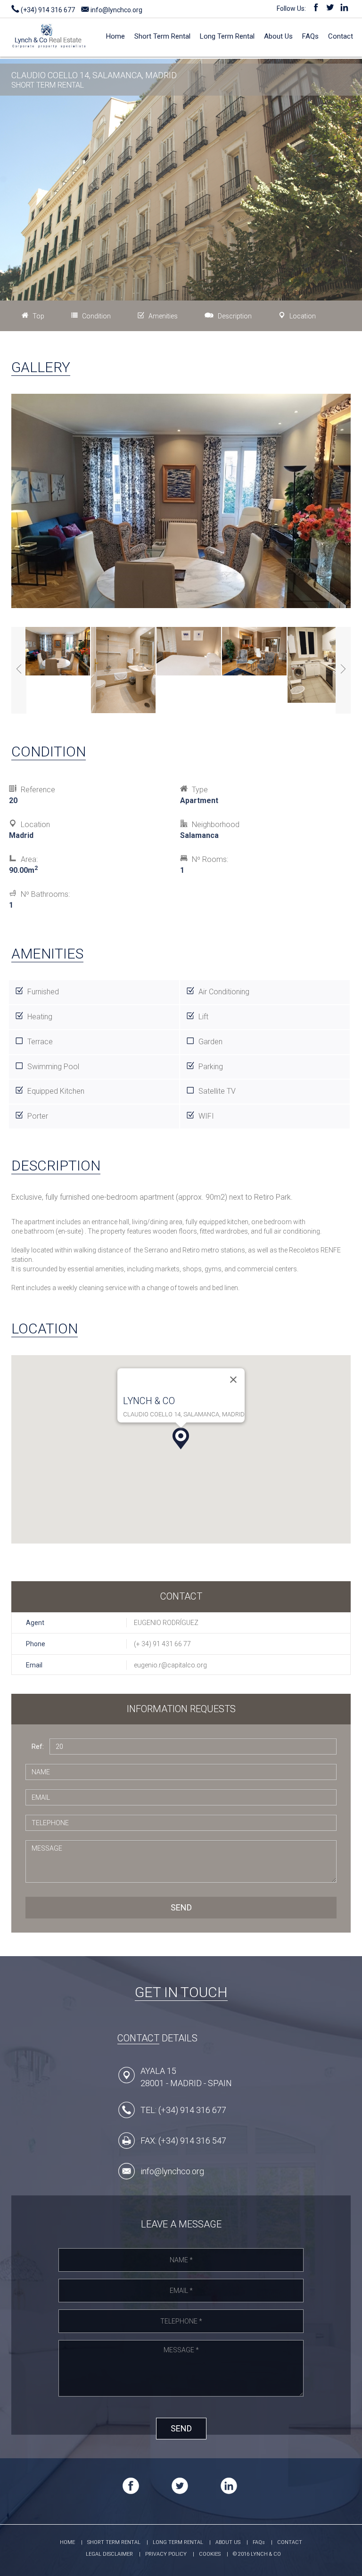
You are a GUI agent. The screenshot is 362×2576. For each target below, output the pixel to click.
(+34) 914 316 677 (47, 10)
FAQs (310, 36)
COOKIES (210, 2554)
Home (115, 36)
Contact (341, 36)
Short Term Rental (162, 36)
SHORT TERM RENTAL (114, 2542)
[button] (181, 1438)
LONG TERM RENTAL (178, 2542)
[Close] (233, 1380)
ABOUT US (228, 2542)
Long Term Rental (227, 36)
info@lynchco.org (116, 10)
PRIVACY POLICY (166, 2554)
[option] (58, 652)
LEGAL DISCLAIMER (109, 2554)
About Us (278, 36)
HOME (67, 2542)
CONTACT (290, 2542)
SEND (181, 1907)
